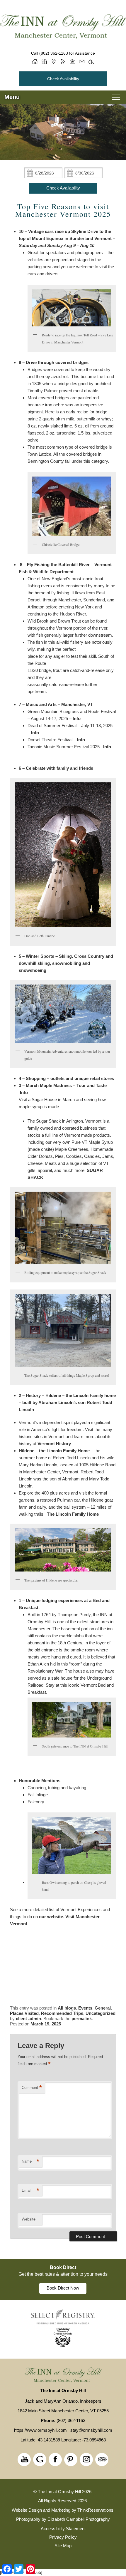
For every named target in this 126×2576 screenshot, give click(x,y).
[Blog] (63, 61)
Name (30, 2161)
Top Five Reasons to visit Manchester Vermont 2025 (63, 210)
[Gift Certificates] (44, 61)
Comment (32, 2088)
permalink (82, 2019)
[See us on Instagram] (86, 2460)
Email (30, 2190)
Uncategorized (101, 2013)
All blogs (67, 2008)
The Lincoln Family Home (73, 1514)
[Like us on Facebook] (55, 2460)
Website (29, 2219)
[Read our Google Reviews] (40, 2460)
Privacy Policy (63, 2537)
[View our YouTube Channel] (24, 2460)
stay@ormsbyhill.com (91, 2430)
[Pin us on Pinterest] (71, 2460)
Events (85, 2008)
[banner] (63, 2279)
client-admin (28, 2019)
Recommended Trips (62, 2013)
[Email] (82, 61)
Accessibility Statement (63, 2529)
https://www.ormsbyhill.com (40, 2430)
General (103, 2008)
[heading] (63, 210)
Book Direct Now (63, 2288)
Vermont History (54, 1444)
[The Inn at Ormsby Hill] (63, 27)
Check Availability (63, 79)
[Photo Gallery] (72, 61)
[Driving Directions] (54, 61)
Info (77, 718)
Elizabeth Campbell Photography (79, 2519)
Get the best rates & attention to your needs (63, 2274)
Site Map (63, 2546)
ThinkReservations (95, 2510)
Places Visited (24, 2013)
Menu (12, 97)
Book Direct (63, 2267)
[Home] (35, 61)
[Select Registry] (63, 2323)
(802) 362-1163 (54, 53)
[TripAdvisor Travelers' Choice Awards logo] (63, 2346)
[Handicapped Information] (91, 61)
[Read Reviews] (102, 2460)
